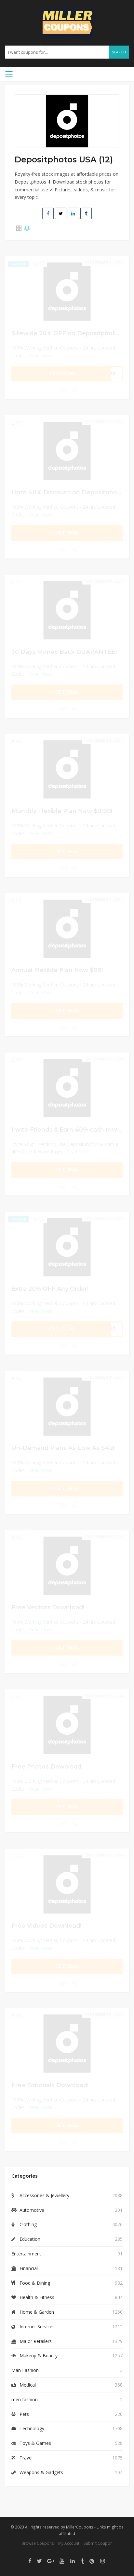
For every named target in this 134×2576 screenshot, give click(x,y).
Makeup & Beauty (39, 2356)
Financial (29, 2268)
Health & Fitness (37, 2297)
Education (30, 2239)
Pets (24, 2414)
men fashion (25, 2399)
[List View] (27, 228)
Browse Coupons (38, 2543)
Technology (32, 2428)
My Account (69, 2543)
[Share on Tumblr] (86, 213)
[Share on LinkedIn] (73, 213)
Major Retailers (36, 2341)
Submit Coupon (98, 2543)
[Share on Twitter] (61, 213)
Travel (26, 2458)
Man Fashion (25, 2370)
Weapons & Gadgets (41, 2472)
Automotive (32, 2210)
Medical (28, 2385)
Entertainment (26, 2254)
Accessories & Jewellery (44, 2195)
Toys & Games (35, 2443)
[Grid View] (19, 228)
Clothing (28, 2224)
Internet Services (37, 2327)
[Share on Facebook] (48, 213)
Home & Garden (37, 2312)
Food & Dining (35, 2283)
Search (119, 52)
